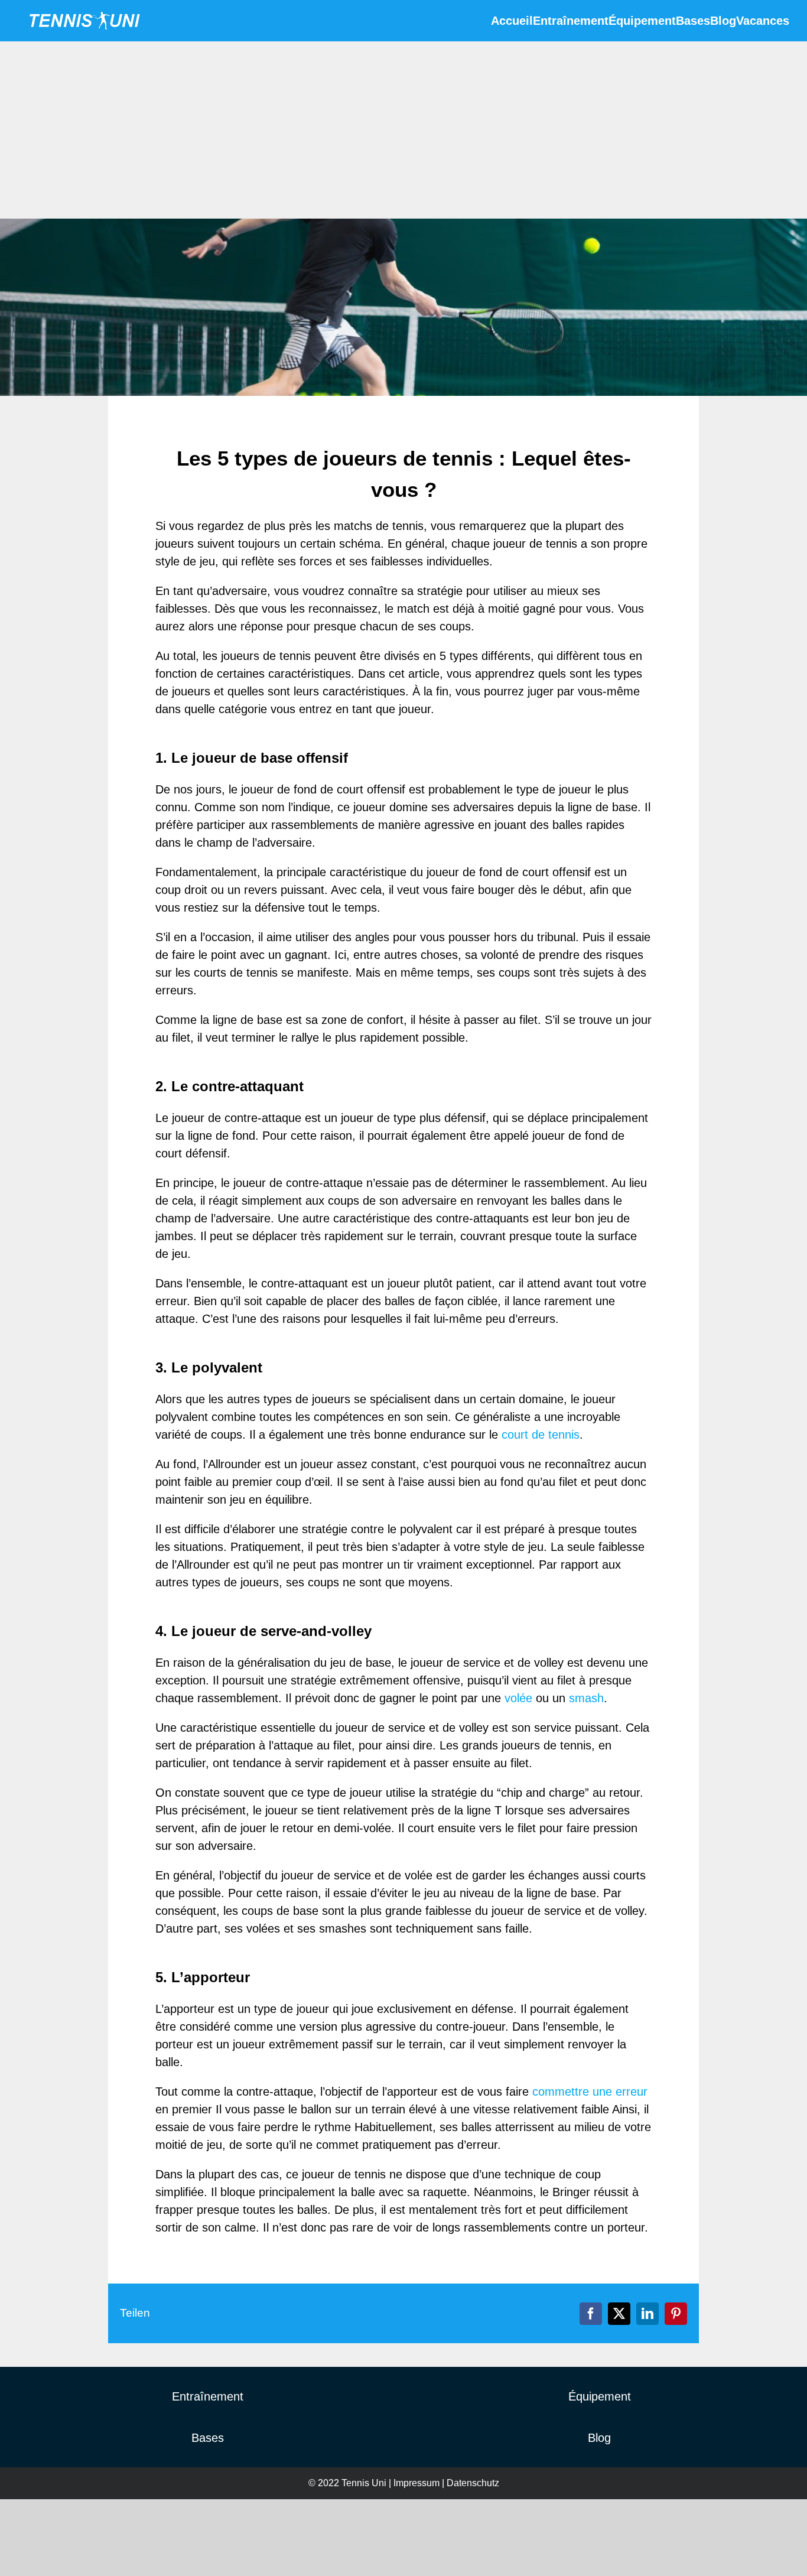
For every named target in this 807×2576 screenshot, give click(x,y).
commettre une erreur (590, 2092)
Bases (208, 2438)
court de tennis (541, 1435)
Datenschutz (473, 2483)
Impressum (416, 2483)
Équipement (600, 2396)
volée (518, 1698)
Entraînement (208, 2396)
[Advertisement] (403, 130)
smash (586, 1698)
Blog (599, 2438)
